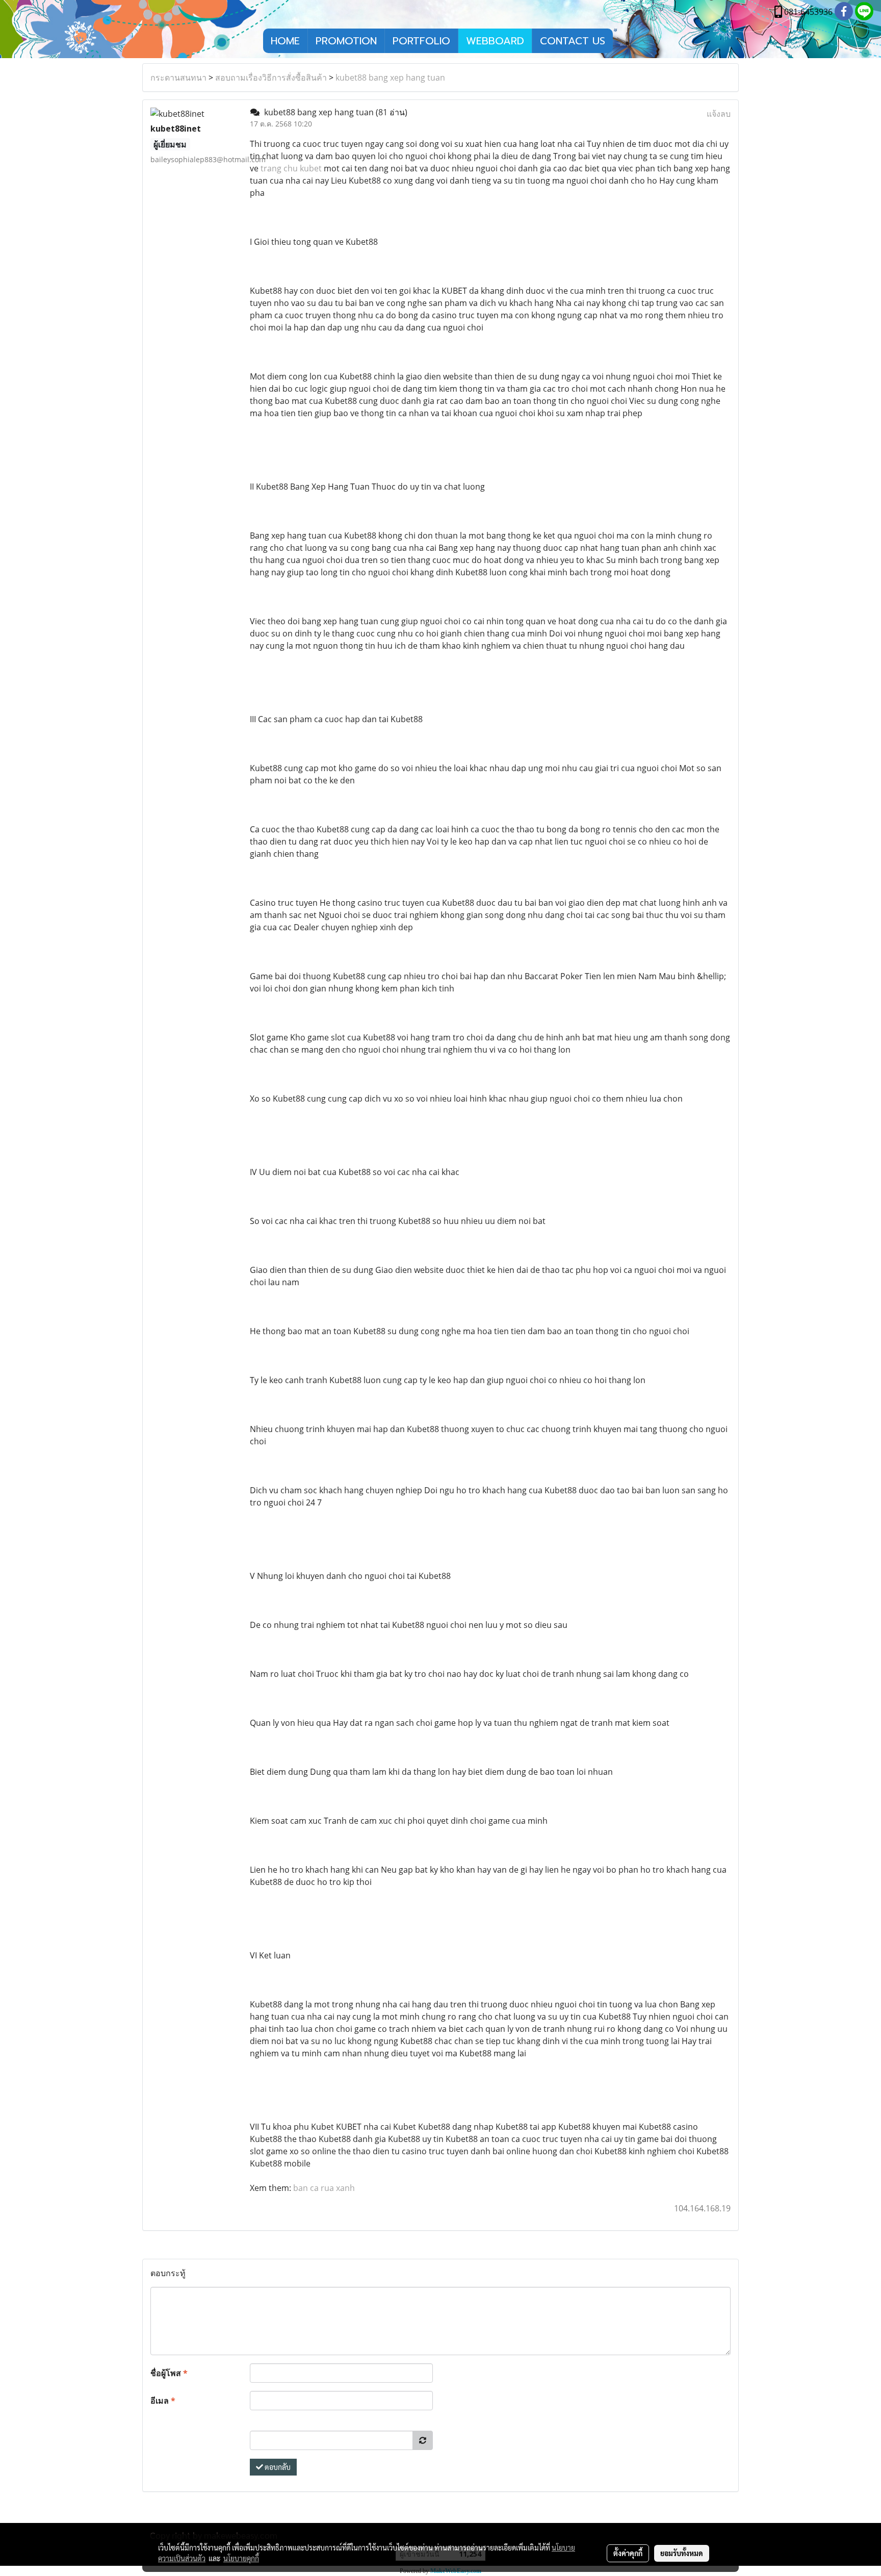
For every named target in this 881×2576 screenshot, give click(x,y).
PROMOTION (346, 41)
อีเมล (163, 2401)
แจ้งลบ (719, 114)
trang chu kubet (291, 168)
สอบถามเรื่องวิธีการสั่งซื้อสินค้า (271, 78)
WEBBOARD (495, 41)
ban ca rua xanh (324, 2188)
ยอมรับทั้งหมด (682, 2553)
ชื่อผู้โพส (169, 2373)
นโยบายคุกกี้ (241, 2558)
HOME (285, 41)
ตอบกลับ (277, 2467)
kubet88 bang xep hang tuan (390, 78)
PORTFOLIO (421, 41)
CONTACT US (573, 41)
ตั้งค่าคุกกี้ (628, 2553)
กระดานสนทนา (178, 78)
